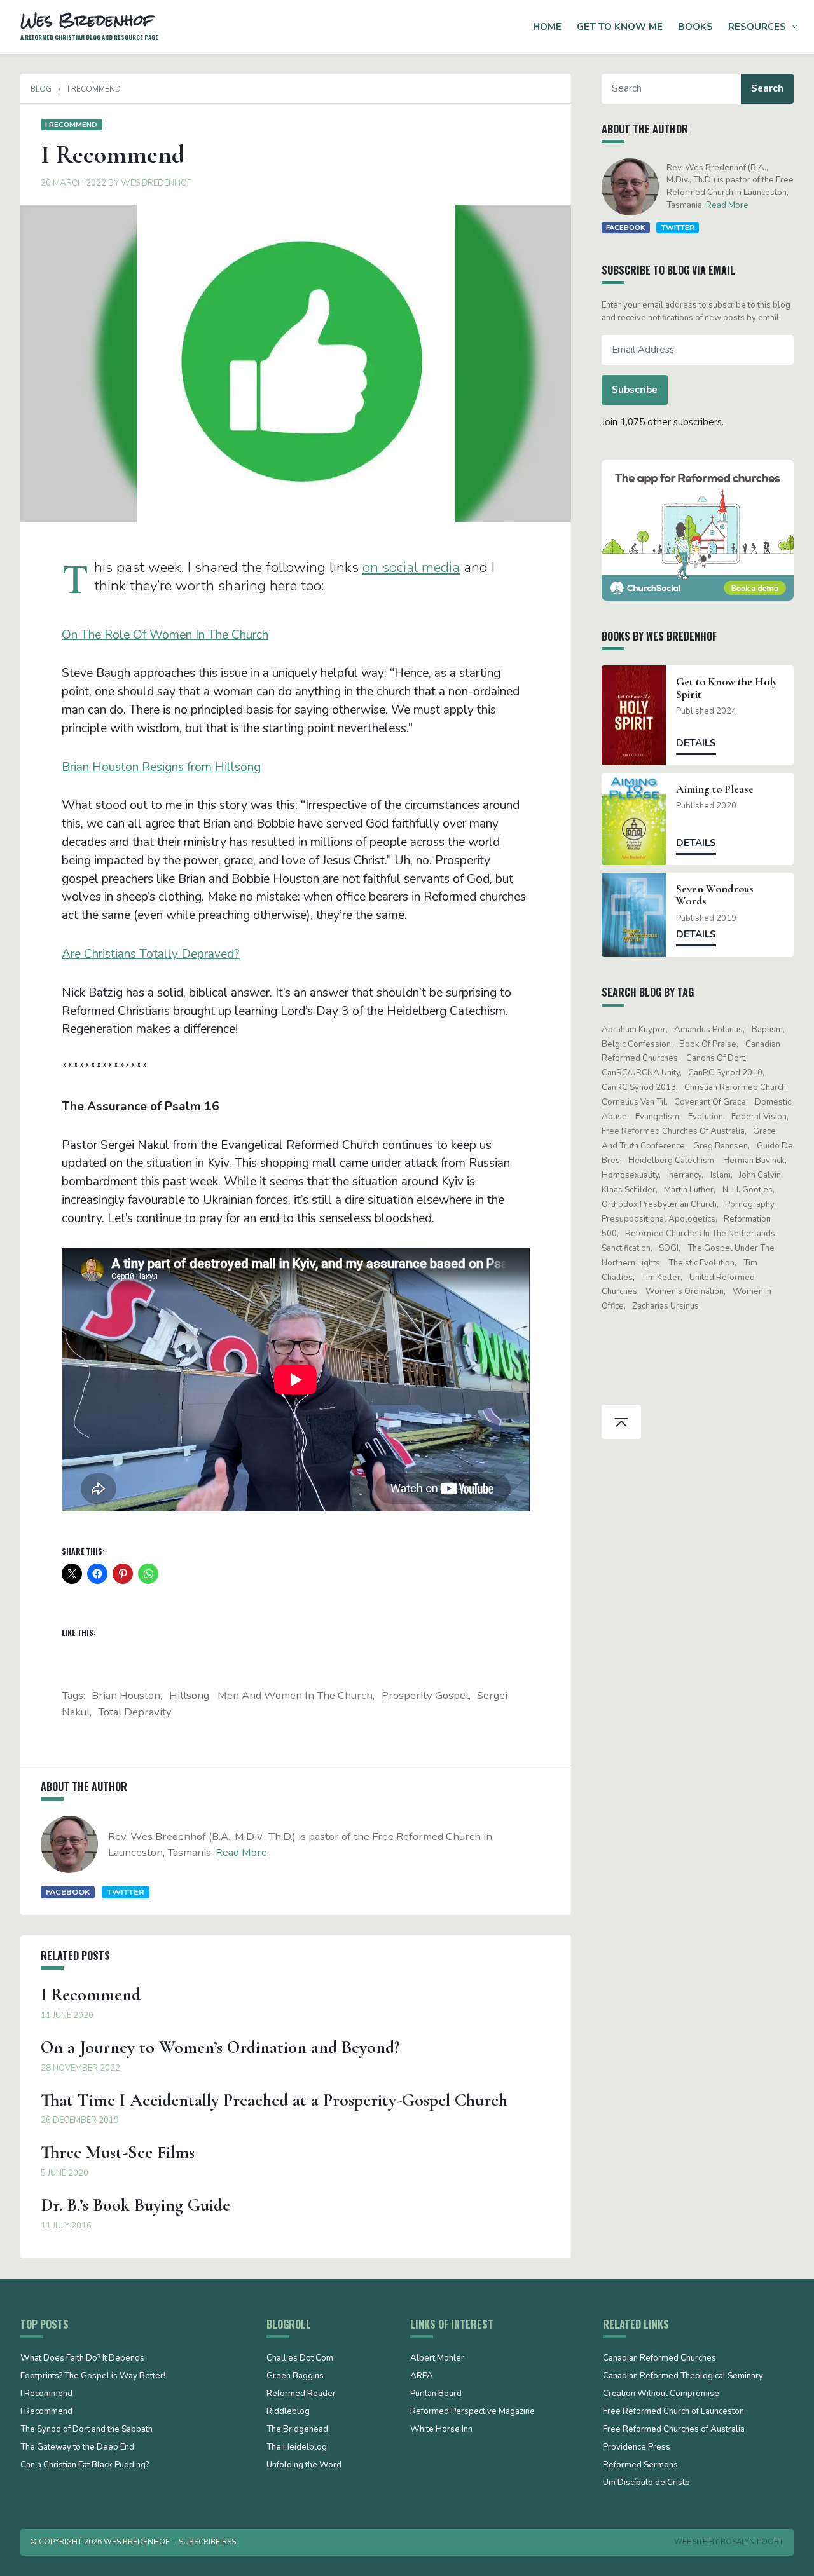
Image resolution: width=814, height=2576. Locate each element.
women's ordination (685, 1291)
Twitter (126, 1892)
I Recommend (71, 125)
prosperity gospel (425, 1695)
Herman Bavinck (754, 1161)
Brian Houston (126, 1695)
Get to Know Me (620, 27)
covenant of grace (710, 1102)
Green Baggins (295, 2376)
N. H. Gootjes (748, 1190)
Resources (757, 27)
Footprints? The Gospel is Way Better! (93, 2376)
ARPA (422, 2376)
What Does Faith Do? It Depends (82, 2359)
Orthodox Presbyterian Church (659, 1204)
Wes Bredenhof (156, 183)
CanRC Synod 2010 (725, 1073)
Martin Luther (689, 1190)
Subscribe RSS (207, 2542)
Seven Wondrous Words (715, 895)
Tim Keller (661, 1278)
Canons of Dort (715, 1058)
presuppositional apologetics (659, 1219)
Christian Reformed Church (735, 1087)
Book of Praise (708, 1044)
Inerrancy (684, 1175)
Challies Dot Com (300, 2359)
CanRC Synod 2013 (639, 1087)
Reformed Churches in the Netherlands (700, 1234)
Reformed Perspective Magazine (473, 2412)
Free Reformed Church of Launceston (673, 2412)
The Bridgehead (297, 2430)
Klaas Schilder (629, 1190)
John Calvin (760, 1175)
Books (695, 27)
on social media (411, 567)
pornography (749, 1204)
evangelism (657, 1117)
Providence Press (637, 2448)
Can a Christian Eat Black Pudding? (85, 2465)
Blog (41, 89)
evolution (706, 1117)
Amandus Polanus (708, 1030)
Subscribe (635, 390)
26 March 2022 (73, 183)
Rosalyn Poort (752, 2542)
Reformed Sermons (640, 2465)
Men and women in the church (295, 1695)
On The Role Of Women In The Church (165, 635)
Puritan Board (436, 2394)
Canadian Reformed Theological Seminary (683, 2376)
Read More (241, 1852)
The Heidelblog (297, 2448)
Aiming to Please (715, 789)
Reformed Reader (301, 2394)
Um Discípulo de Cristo (646, 2483)
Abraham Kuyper (634, 1030)
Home (547, 27)
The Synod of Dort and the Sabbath (86, 2430)
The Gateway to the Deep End (77, 2448)
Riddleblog (288, 2412)
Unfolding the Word (304, 2465)
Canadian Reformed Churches (659, 2359)
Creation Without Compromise (661, 2394)
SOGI (669, 1248)
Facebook (68, 1892)
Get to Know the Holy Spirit (727, 688)
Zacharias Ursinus (666, 1306)
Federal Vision (759, 1117)
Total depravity (135, 1712)
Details (696, 743)
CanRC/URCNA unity (641, 1073)
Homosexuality (630, 1175)
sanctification (626, 1248)
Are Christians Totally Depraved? (151, 954)
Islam (721, 1175)
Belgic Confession (636, 1044)
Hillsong (189, 1695)
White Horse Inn (441, 2430)
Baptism (767, 1030)
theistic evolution (701, 1263)
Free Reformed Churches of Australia (673, 1131)
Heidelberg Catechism (671, 1161)
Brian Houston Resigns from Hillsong (161, 767)
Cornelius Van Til (634, 1102)
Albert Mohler (437, 2359)
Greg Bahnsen (721, 1146)
